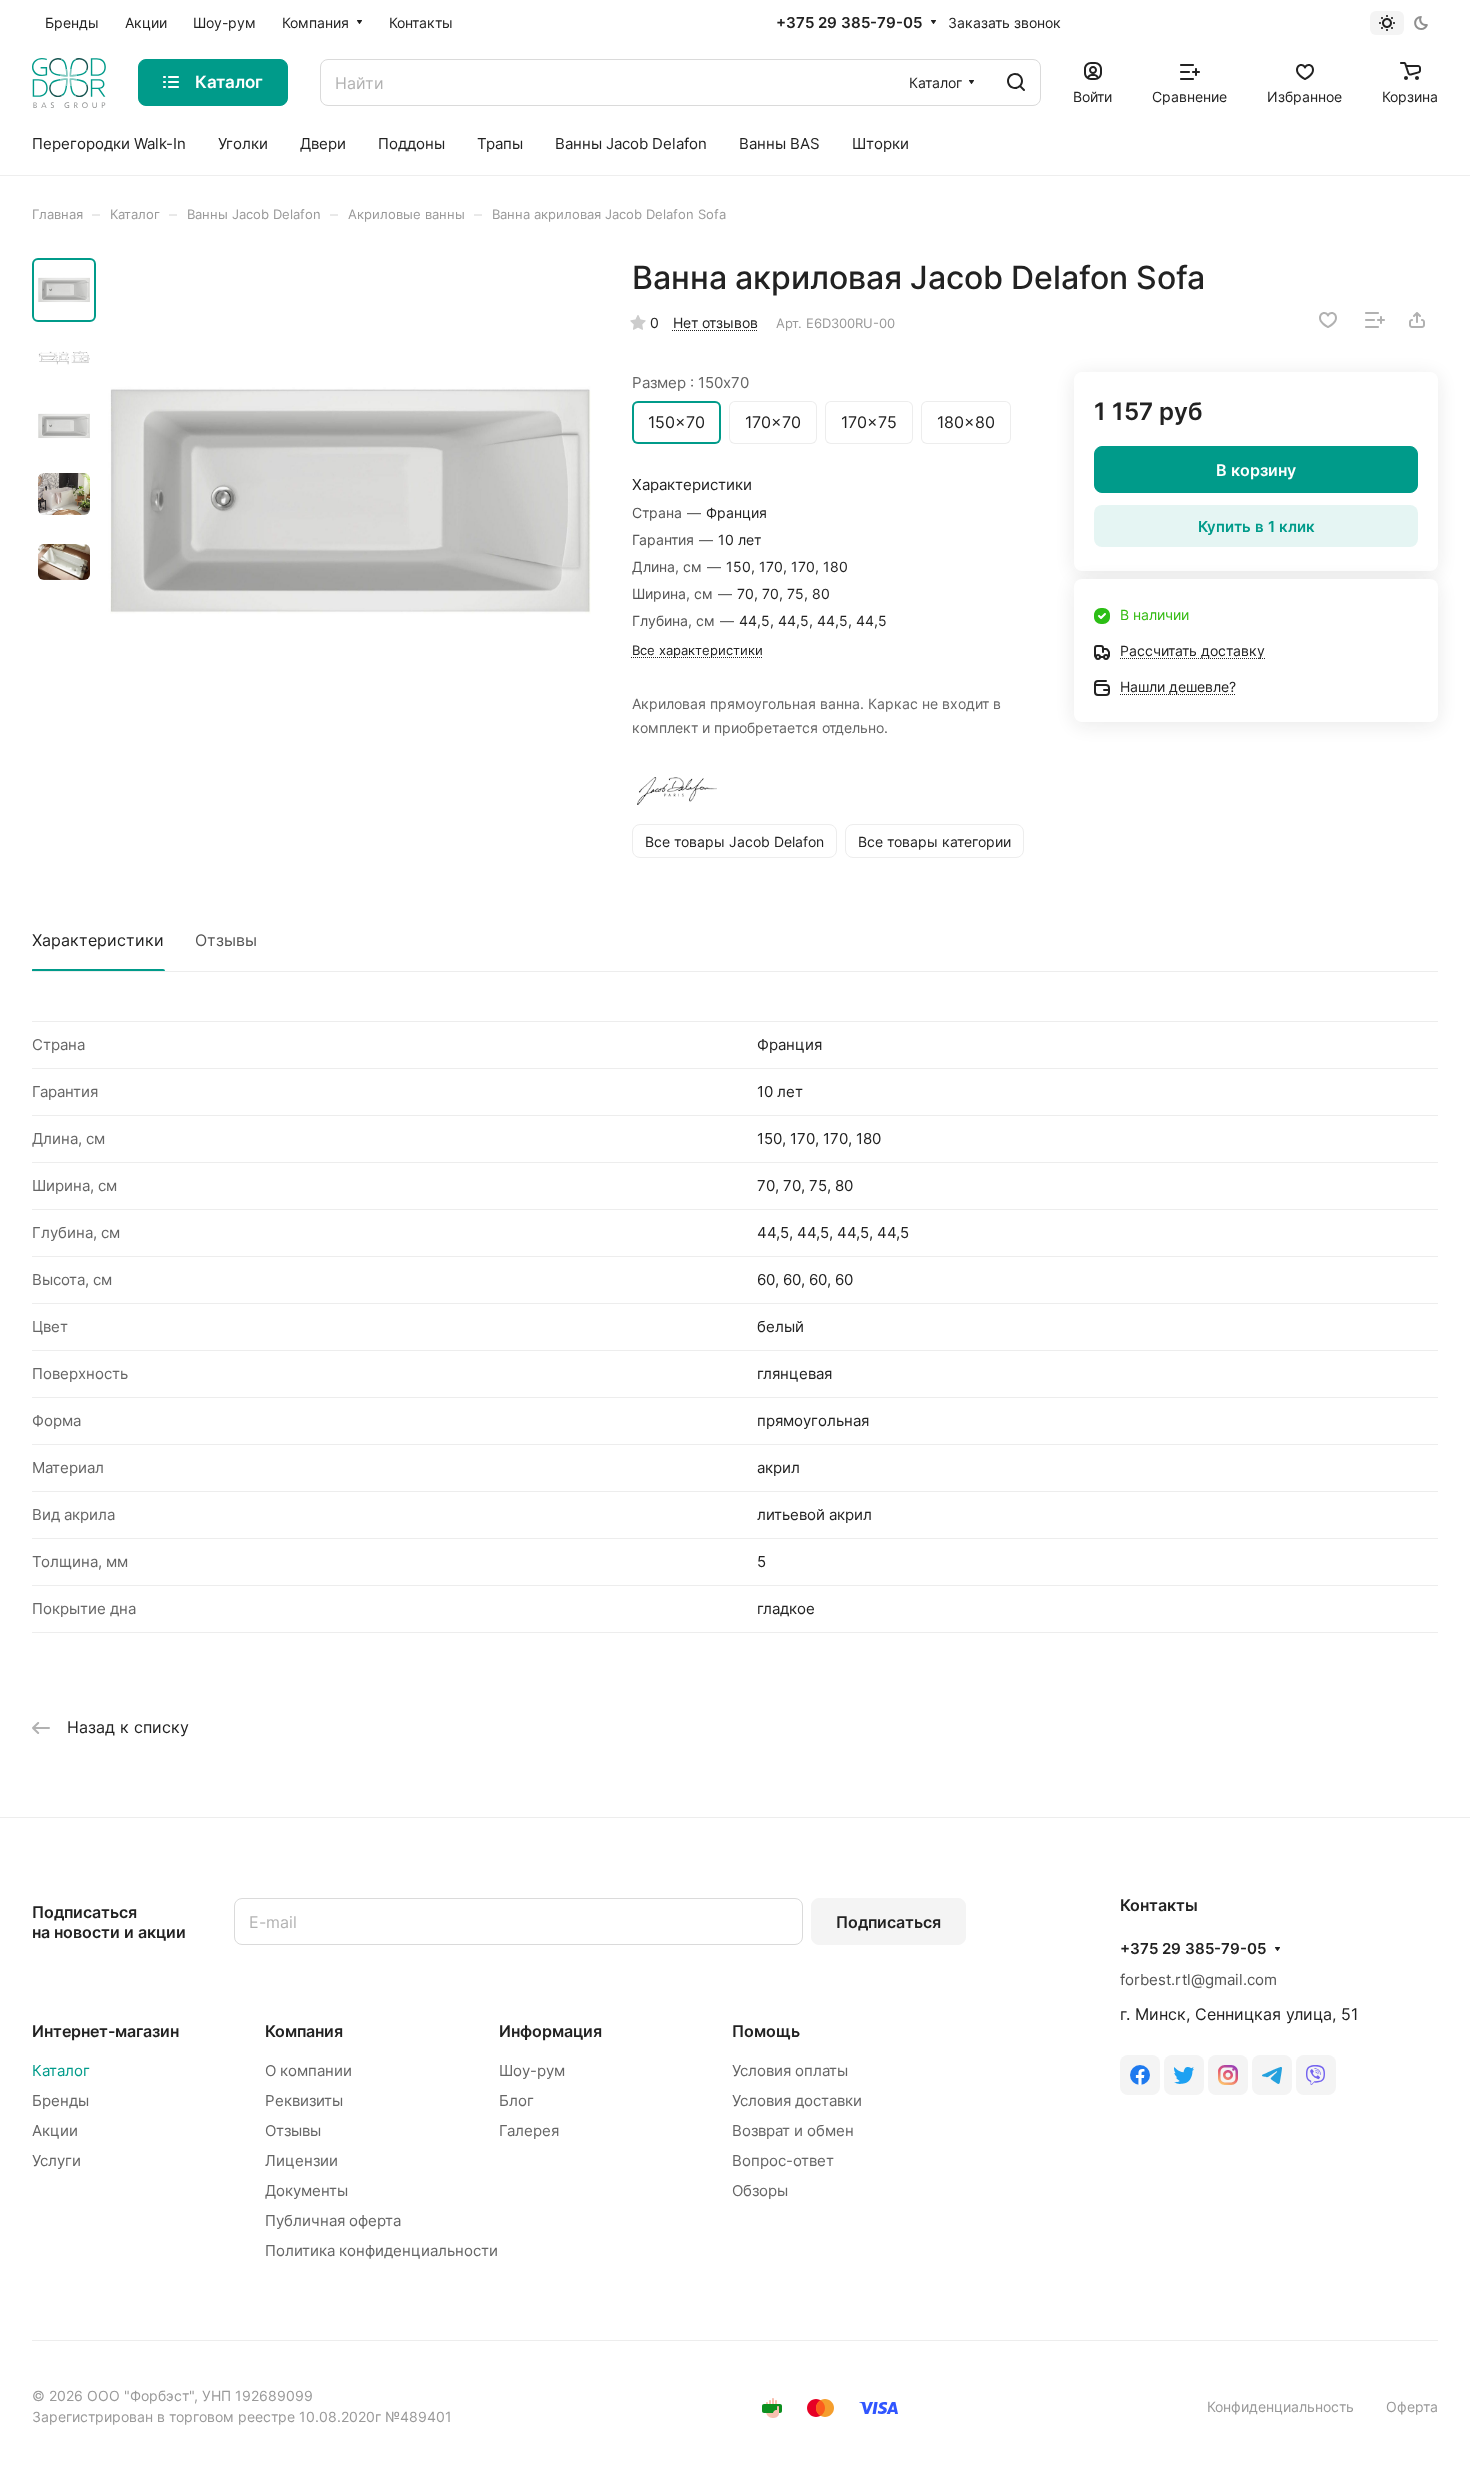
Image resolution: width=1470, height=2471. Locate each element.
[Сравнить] (1375, 320)
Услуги (56, 2160)
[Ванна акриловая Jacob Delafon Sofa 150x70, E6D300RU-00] (349, 501)
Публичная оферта (333, 2220)
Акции (55, 2130)
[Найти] (1016, 82)
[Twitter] (1184, 2075)
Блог (516, 2100)
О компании (308, 2070)
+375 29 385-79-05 (849, 23)
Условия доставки (797, 2100)
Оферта (1412, 2406)
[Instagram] (1228, 2075)
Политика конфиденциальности (381, 2250)
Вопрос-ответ (783, 2160)
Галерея (529, 2130)
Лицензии (301, 2160)
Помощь (766, 2031)
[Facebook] (1140, 2075)
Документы (306, 2190)
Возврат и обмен (793, 2130)
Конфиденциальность (1280, 2406)
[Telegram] (1272, 2075)
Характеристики (98, 940)
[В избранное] (1328, 320)
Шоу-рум (532, 2070)
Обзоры (760, 2190)
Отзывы (226, 940)
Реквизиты (304, 2100)
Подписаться (888, 1922)
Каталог (61, 2070)
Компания (304, 2031)
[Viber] (1316, 2075)
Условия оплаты (790, 2070)
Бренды (60, 2100)
